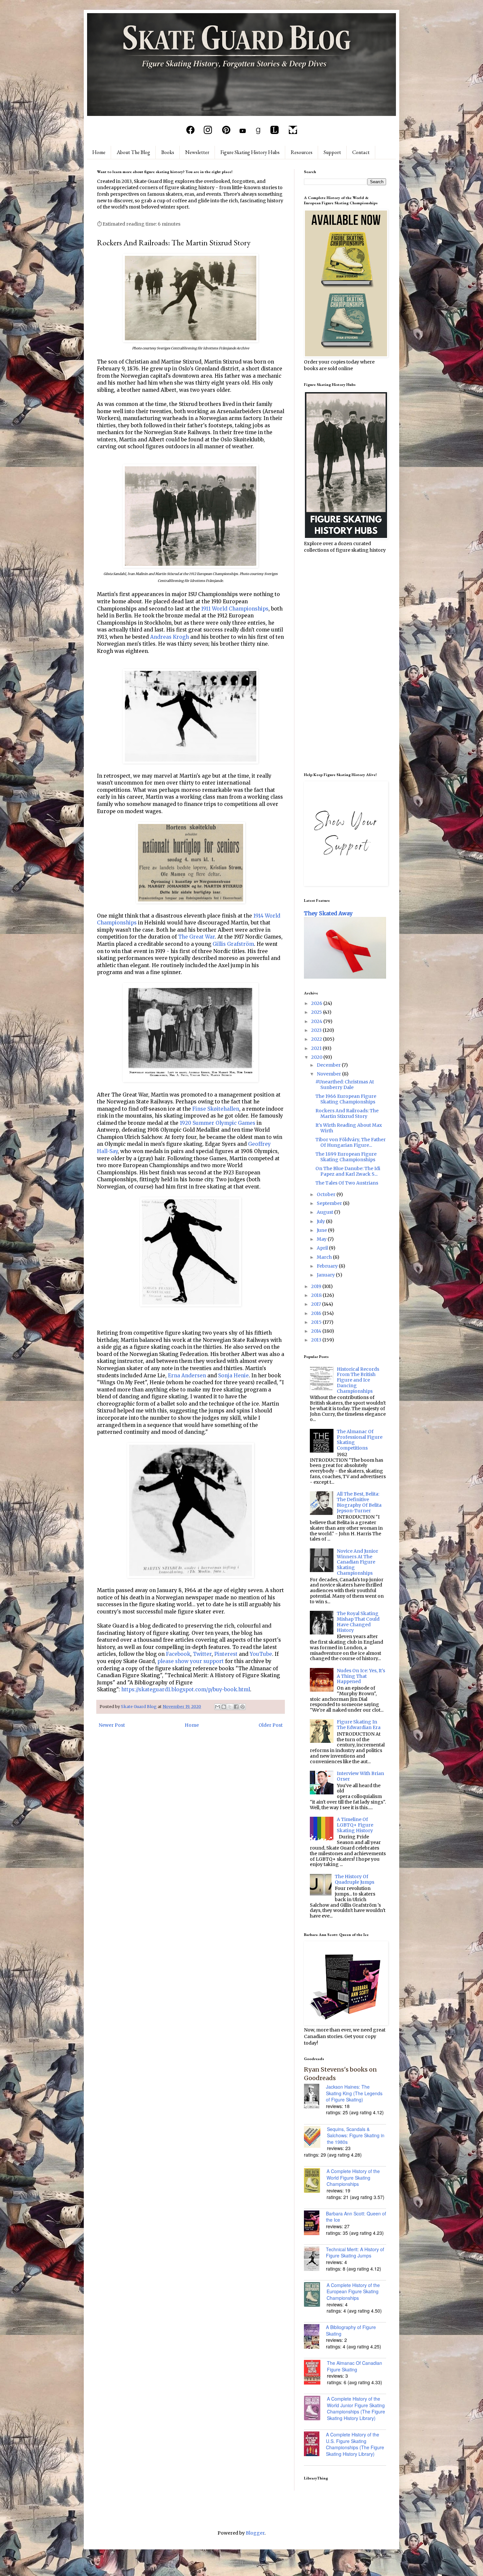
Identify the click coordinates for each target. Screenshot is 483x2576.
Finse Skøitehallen (216, 1109)
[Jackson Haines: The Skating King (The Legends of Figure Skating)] (315, 2097)
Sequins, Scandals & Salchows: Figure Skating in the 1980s (356, 2135)
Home (99, 152)
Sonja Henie (233, 1376)
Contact (361, 152)
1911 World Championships (235, 609)
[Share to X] (230, 1707)
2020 (317, 1057)
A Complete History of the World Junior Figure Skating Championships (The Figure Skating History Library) (356, 2408)
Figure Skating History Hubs (250, 152)
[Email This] (218, 1707)
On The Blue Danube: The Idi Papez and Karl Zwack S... (348, 1171)
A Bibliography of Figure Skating (351, 2330)
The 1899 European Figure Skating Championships (346, 1157)
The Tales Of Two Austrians (347, 1183)
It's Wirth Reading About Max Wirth (349, 1128)
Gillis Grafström (233, 944)
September (330, 1203)
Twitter (202, 1654)
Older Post (271, 1725)
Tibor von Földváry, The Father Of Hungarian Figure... (351, 1142)
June (322, 1230)
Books (168, 152)
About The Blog (133, 152)
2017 (317, 1304)
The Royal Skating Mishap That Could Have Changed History (358, 1622)
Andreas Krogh (170, 637)
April (323, 1248)
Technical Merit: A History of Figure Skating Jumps (355, 2253)
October (327, 1194)
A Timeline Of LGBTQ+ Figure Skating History (355, 1825)
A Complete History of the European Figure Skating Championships (353, 2291)
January (326, 1275)
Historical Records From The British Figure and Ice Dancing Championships (358, 1380)
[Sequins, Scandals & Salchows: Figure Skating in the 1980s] (315, 2138)
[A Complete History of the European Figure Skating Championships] (315, 2295)
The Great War (196, 937)
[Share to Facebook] (236, 1707)
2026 (317, 1003)
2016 (317, 1313)
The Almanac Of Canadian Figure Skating (355, 2366)
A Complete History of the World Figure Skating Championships (353, 2177)
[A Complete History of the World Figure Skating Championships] (315, 2181)
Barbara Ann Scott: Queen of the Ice (356, 2217)
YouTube (261, 1654)
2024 (317, 1021)
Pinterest (226, 1654)
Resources (302, 152)
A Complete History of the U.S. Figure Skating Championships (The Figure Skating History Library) (355, 2444)
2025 (317, 1012)
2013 (317, 1340)
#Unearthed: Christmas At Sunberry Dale (345, 1085)
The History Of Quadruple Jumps (355, 1879)
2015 (317, 1322)
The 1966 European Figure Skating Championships (346, 1099)
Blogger (255, 2533)
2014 (317, 1331)
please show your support (191, 1661)
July (321, 1221)
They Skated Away (328, 913)
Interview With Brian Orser (360, 1776)
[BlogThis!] (224, 1707)
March (325, 1257)
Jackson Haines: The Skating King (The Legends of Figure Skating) (354, 2093)
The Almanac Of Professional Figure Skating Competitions (360, 1440)
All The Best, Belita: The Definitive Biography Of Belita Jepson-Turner (359, 1502)
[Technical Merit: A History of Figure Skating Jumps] (315, 2259)
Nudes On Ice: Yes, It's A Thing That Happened (361, 1676)
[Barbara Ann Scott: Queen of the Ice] (315, 2224)
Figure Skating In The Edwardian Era (359, 1725)
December (329, 1065)
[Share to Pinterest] (242, 1707)
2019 (317, 1286)
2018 (317, 1295)
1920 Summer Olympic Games (218, 1123)
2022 (317, 1039)
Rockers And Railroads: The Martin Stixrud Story (347, 1113)
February (328, 1266)
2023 (317, 1030)
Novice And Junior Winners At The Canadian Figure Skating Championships (357, 1562)
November (329, 1074)
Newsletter (197, 152)
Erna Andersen (187, 1376)
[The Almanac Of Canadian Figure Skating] (315, 2373)
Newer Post (112, 1725)
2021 (317, 1048)
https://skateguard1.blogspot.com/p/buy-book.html (186, 1689)
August (325, 1212)
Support (332, 152)
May (322, 1239)
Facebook (178, 1654)
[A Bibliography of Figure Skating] (315, 2337)
